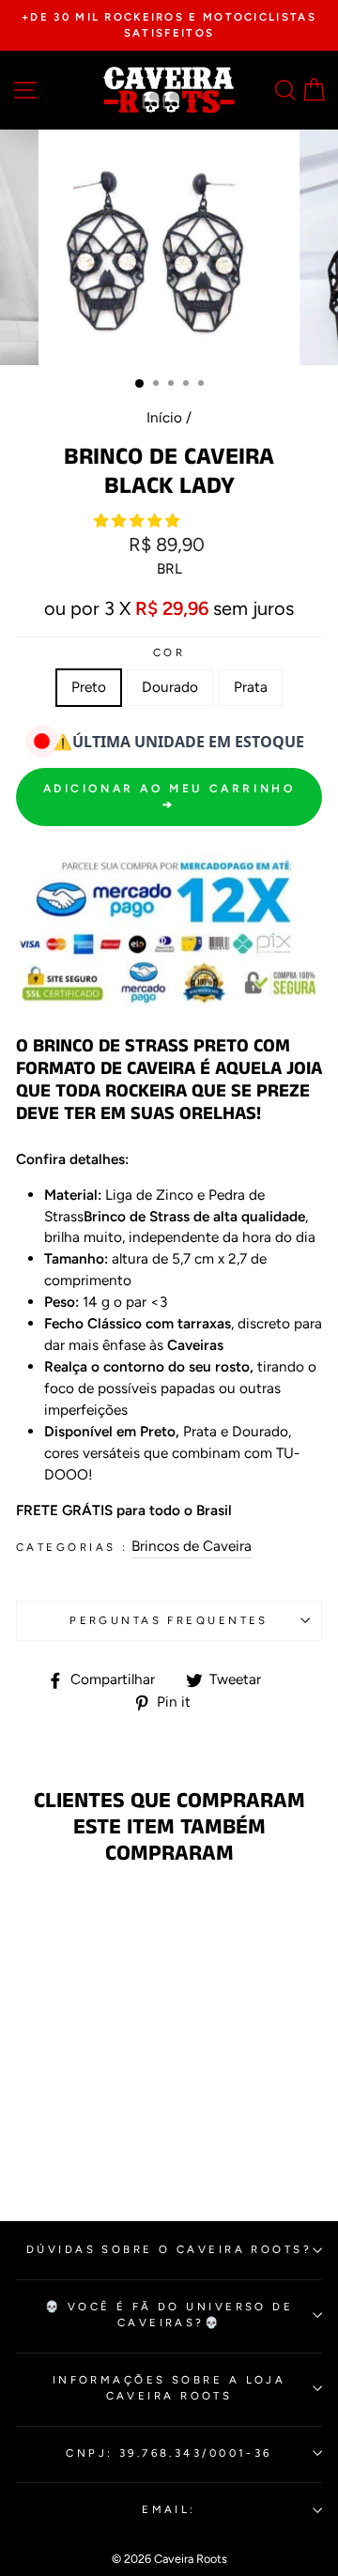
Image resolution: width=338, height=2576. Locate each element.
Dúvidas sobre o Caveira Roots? (169, 2249)
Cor (169, 652)
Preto (89, 687)
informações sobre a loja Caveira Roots (169, 2388)
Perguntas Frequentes (169, 1620)
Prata (251, 687)
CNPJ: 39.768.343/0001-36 (169, 2453)
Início (164, 417)
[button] (138, 521)
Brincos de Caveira (192, 1546)
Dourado (170, 687)
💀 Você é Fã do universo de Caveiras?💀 (169, 2315)
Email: (169, 2509)
